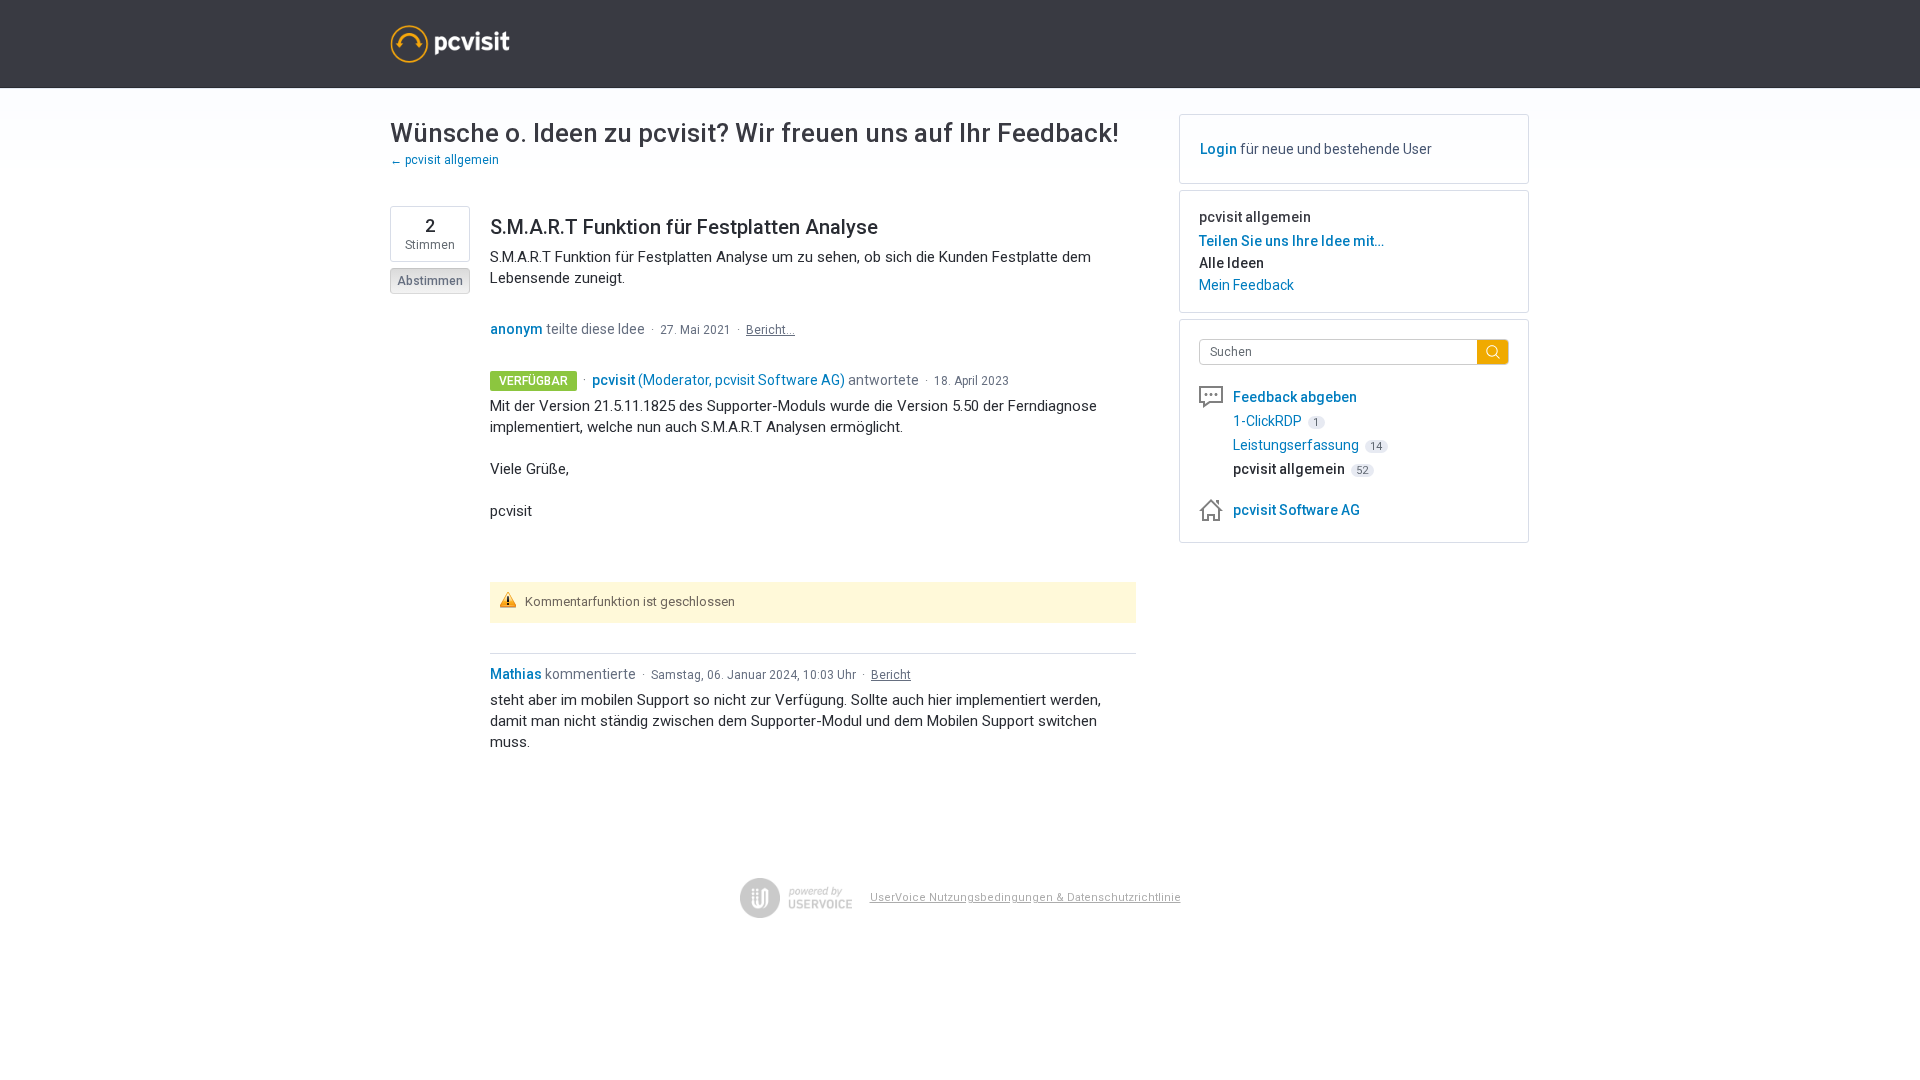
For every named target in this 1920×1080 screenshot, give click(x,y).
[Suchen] (1493, 351)
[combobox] (1343, 352)
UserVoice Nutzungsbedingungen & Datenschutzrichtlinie (1025, 897)
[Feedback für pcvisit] (450, 44)
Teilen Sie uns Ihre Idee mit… (1291, 241)
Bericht (891, 675)
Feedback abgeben (1295, 397)
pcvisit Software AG (1296, 510)
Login (1218, 149)
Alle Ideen (1231, 263)
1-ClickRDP (1269, 421)
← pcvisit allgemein (444, 160)
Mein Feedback (1246, 285)
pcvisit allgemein (1255, 217)
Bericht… (770, 330)
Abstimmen (430, 281)
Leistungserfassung (1297, 445)
